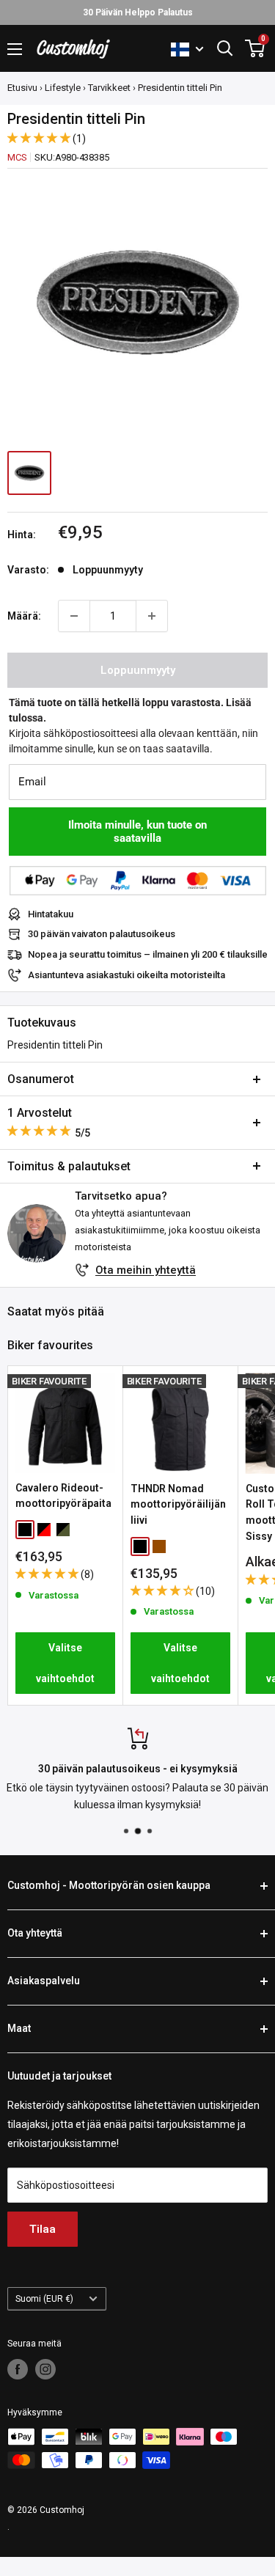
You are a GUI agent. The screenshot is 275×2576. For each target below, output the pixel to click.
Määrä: (24, 616)
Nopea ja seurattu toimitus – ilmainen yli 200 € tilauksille (148, 954)
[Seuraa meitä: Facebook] (18, 2369)
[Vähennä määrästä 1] (74, 616)
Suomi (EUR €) (44, 2299)
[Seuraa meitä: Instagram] (45, 2369)
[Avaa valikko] (15, 49)
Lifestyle (63, 88)
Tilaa (43, 2229)
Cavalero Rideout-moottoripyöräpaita (63, 1496)
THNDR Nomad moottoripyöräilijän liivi (178, 1504)
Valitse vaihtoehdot (65, 1663)
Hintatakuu (51, 914)
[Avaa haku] (225, 48)
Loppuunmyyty (138, 670)
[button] (40, 138)
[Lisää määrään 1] (152, 616)
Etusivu (22, 88)
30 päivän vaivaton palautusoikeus (102, 934)
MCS (17, 157)
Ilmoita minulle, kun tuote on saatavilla (137, 832)
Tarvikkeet (109, 88)
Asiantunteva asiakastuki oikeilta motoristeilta (126, 975)
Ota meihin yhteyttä (146, 1270)
